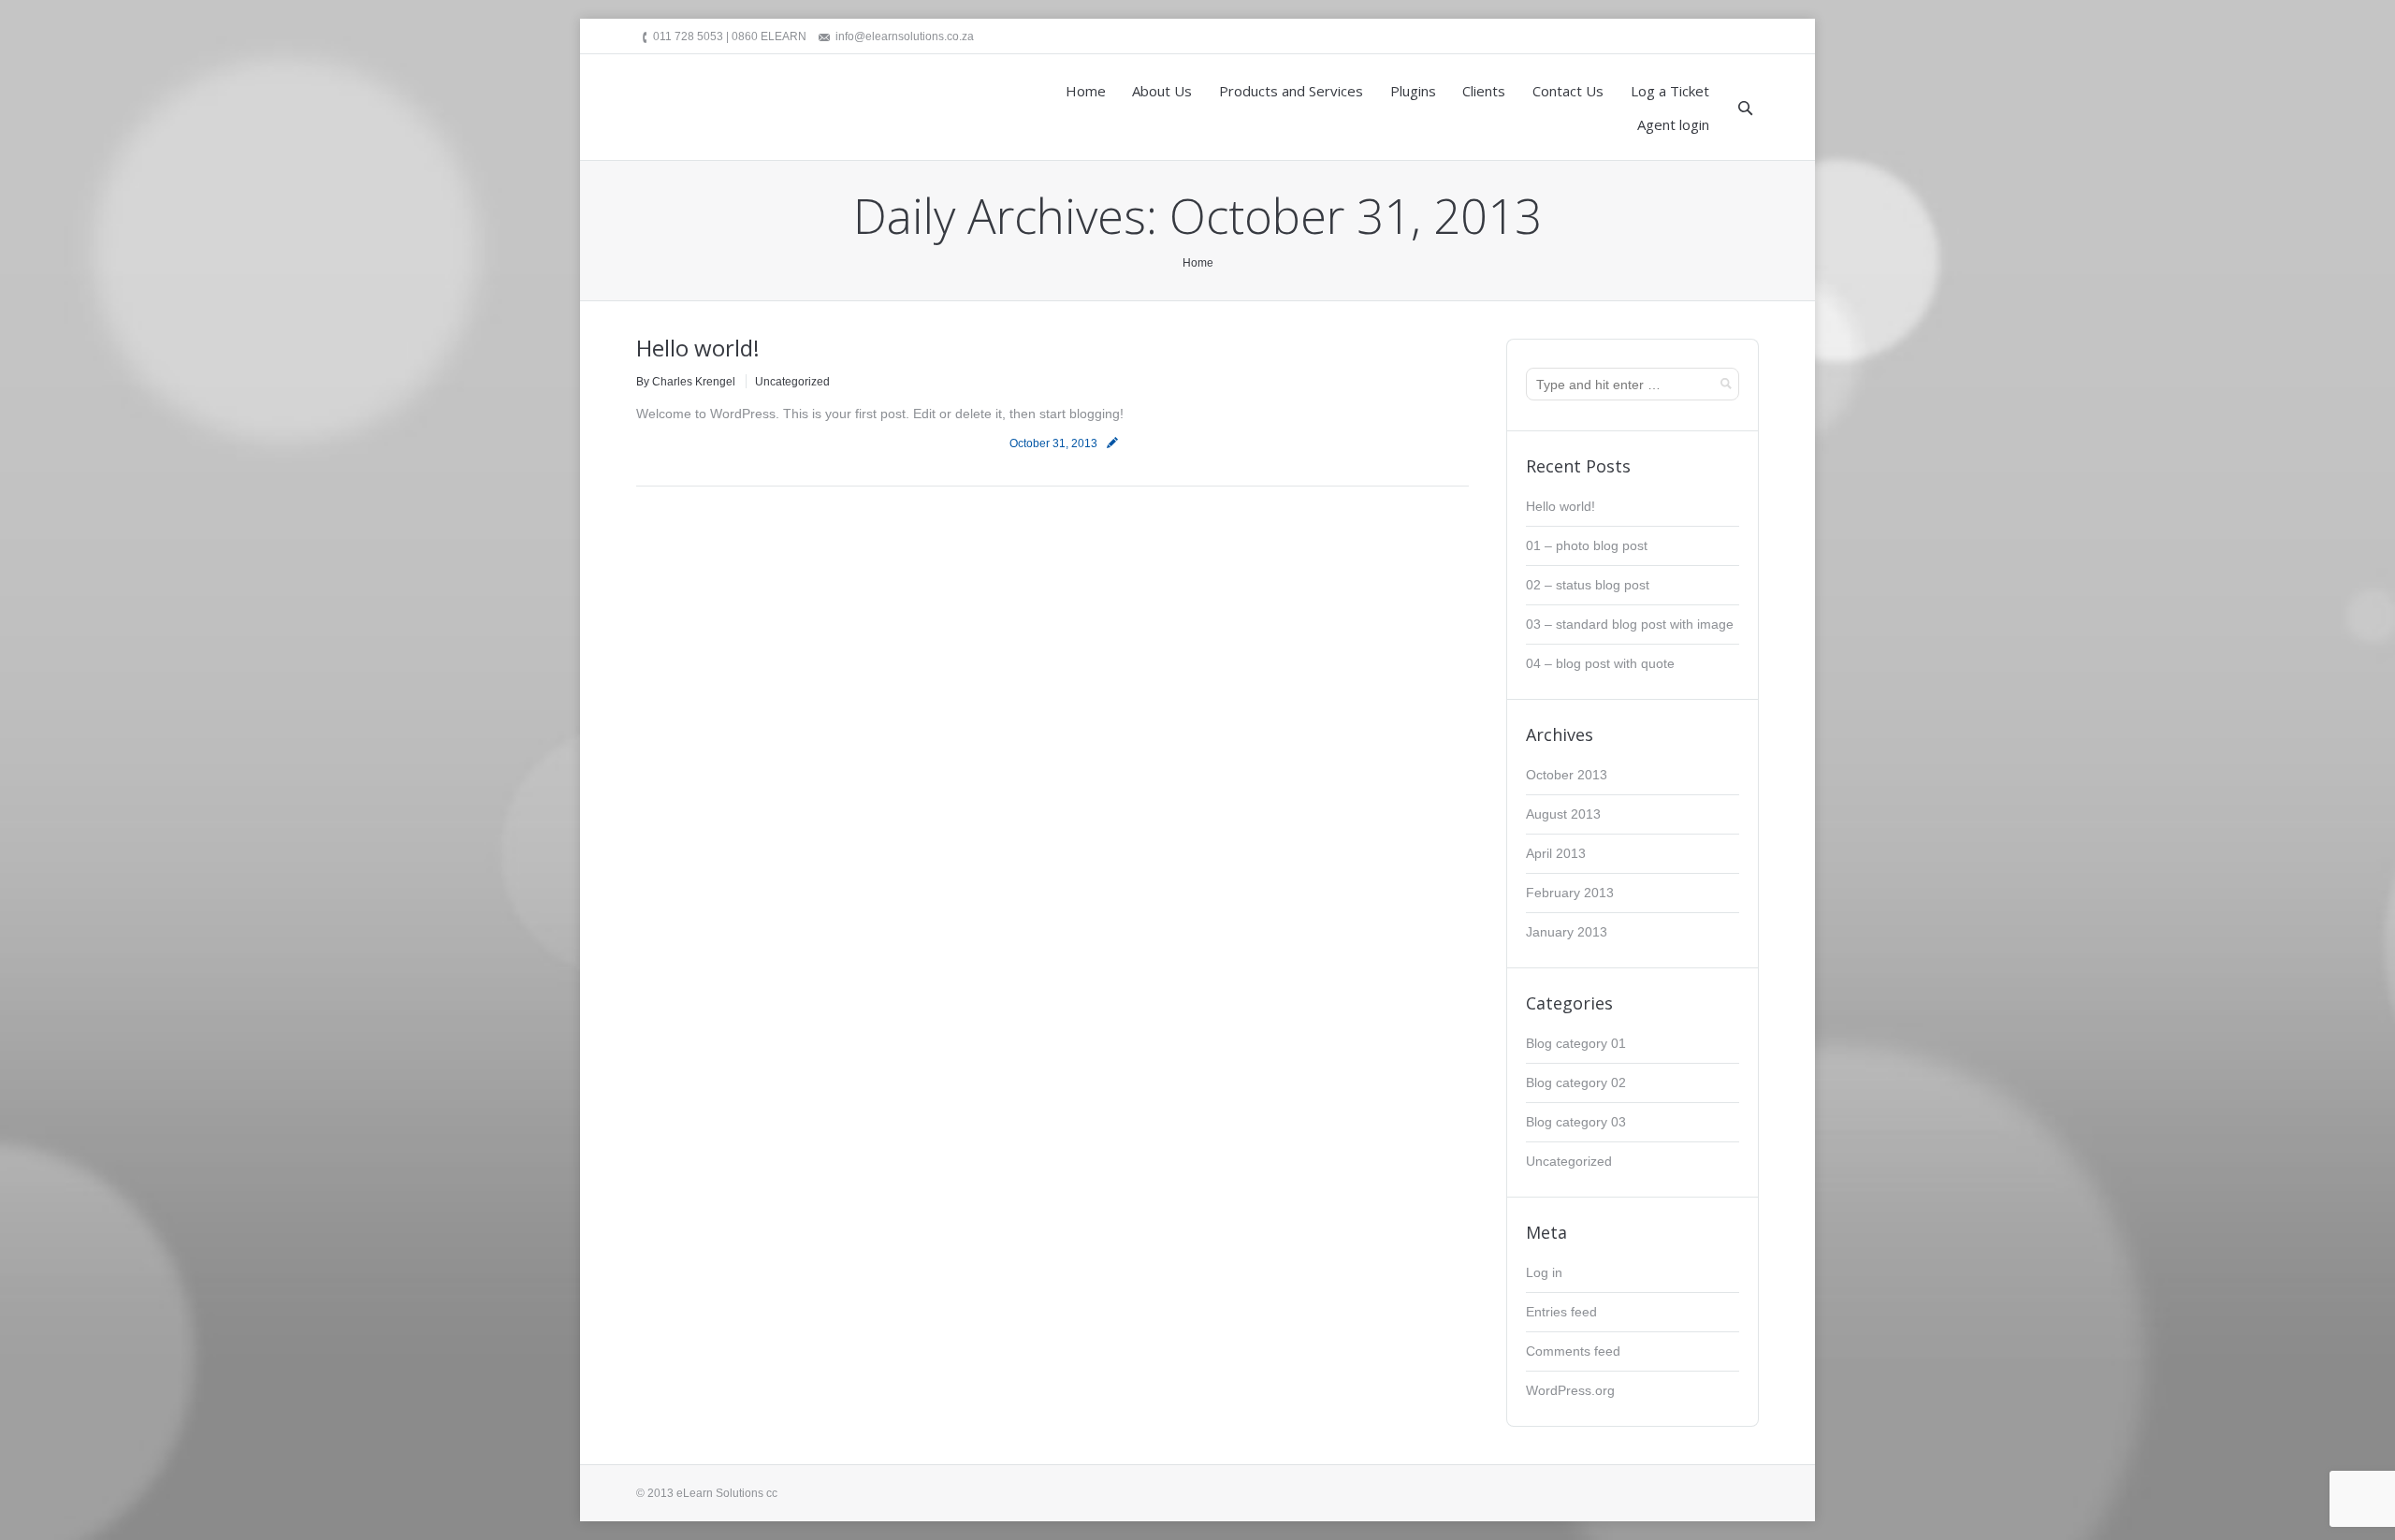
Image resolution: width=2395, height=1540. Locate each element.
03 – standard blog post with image (1630, 624)
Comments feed (1573, 1351)
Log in (1544, 1272)
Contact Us (1568, 91)
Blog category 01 (1576, 1043)
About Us (1162, 91)
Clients (1484, 91)
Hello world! (698, 348)
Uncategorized (792, 382)
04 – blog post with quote (1600, 663)
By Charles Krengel (686, 382)
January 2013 (1567, 932)
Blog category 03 (1576, 1122)
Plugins (1413, 91)
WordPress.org (1570, 1390)
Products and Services (1291, 91)
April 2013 (1556, 853)
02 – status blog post (1588, 585)
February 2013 (1570, 893)
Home (1086, 91)
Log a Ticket (1670, 91)
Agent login (1673, 124)
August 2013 (1563, 814)
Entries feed (1561, 1312)
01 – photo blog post (1587, 545)
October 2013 (1567, 775)
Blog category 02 (1576, 1082)
